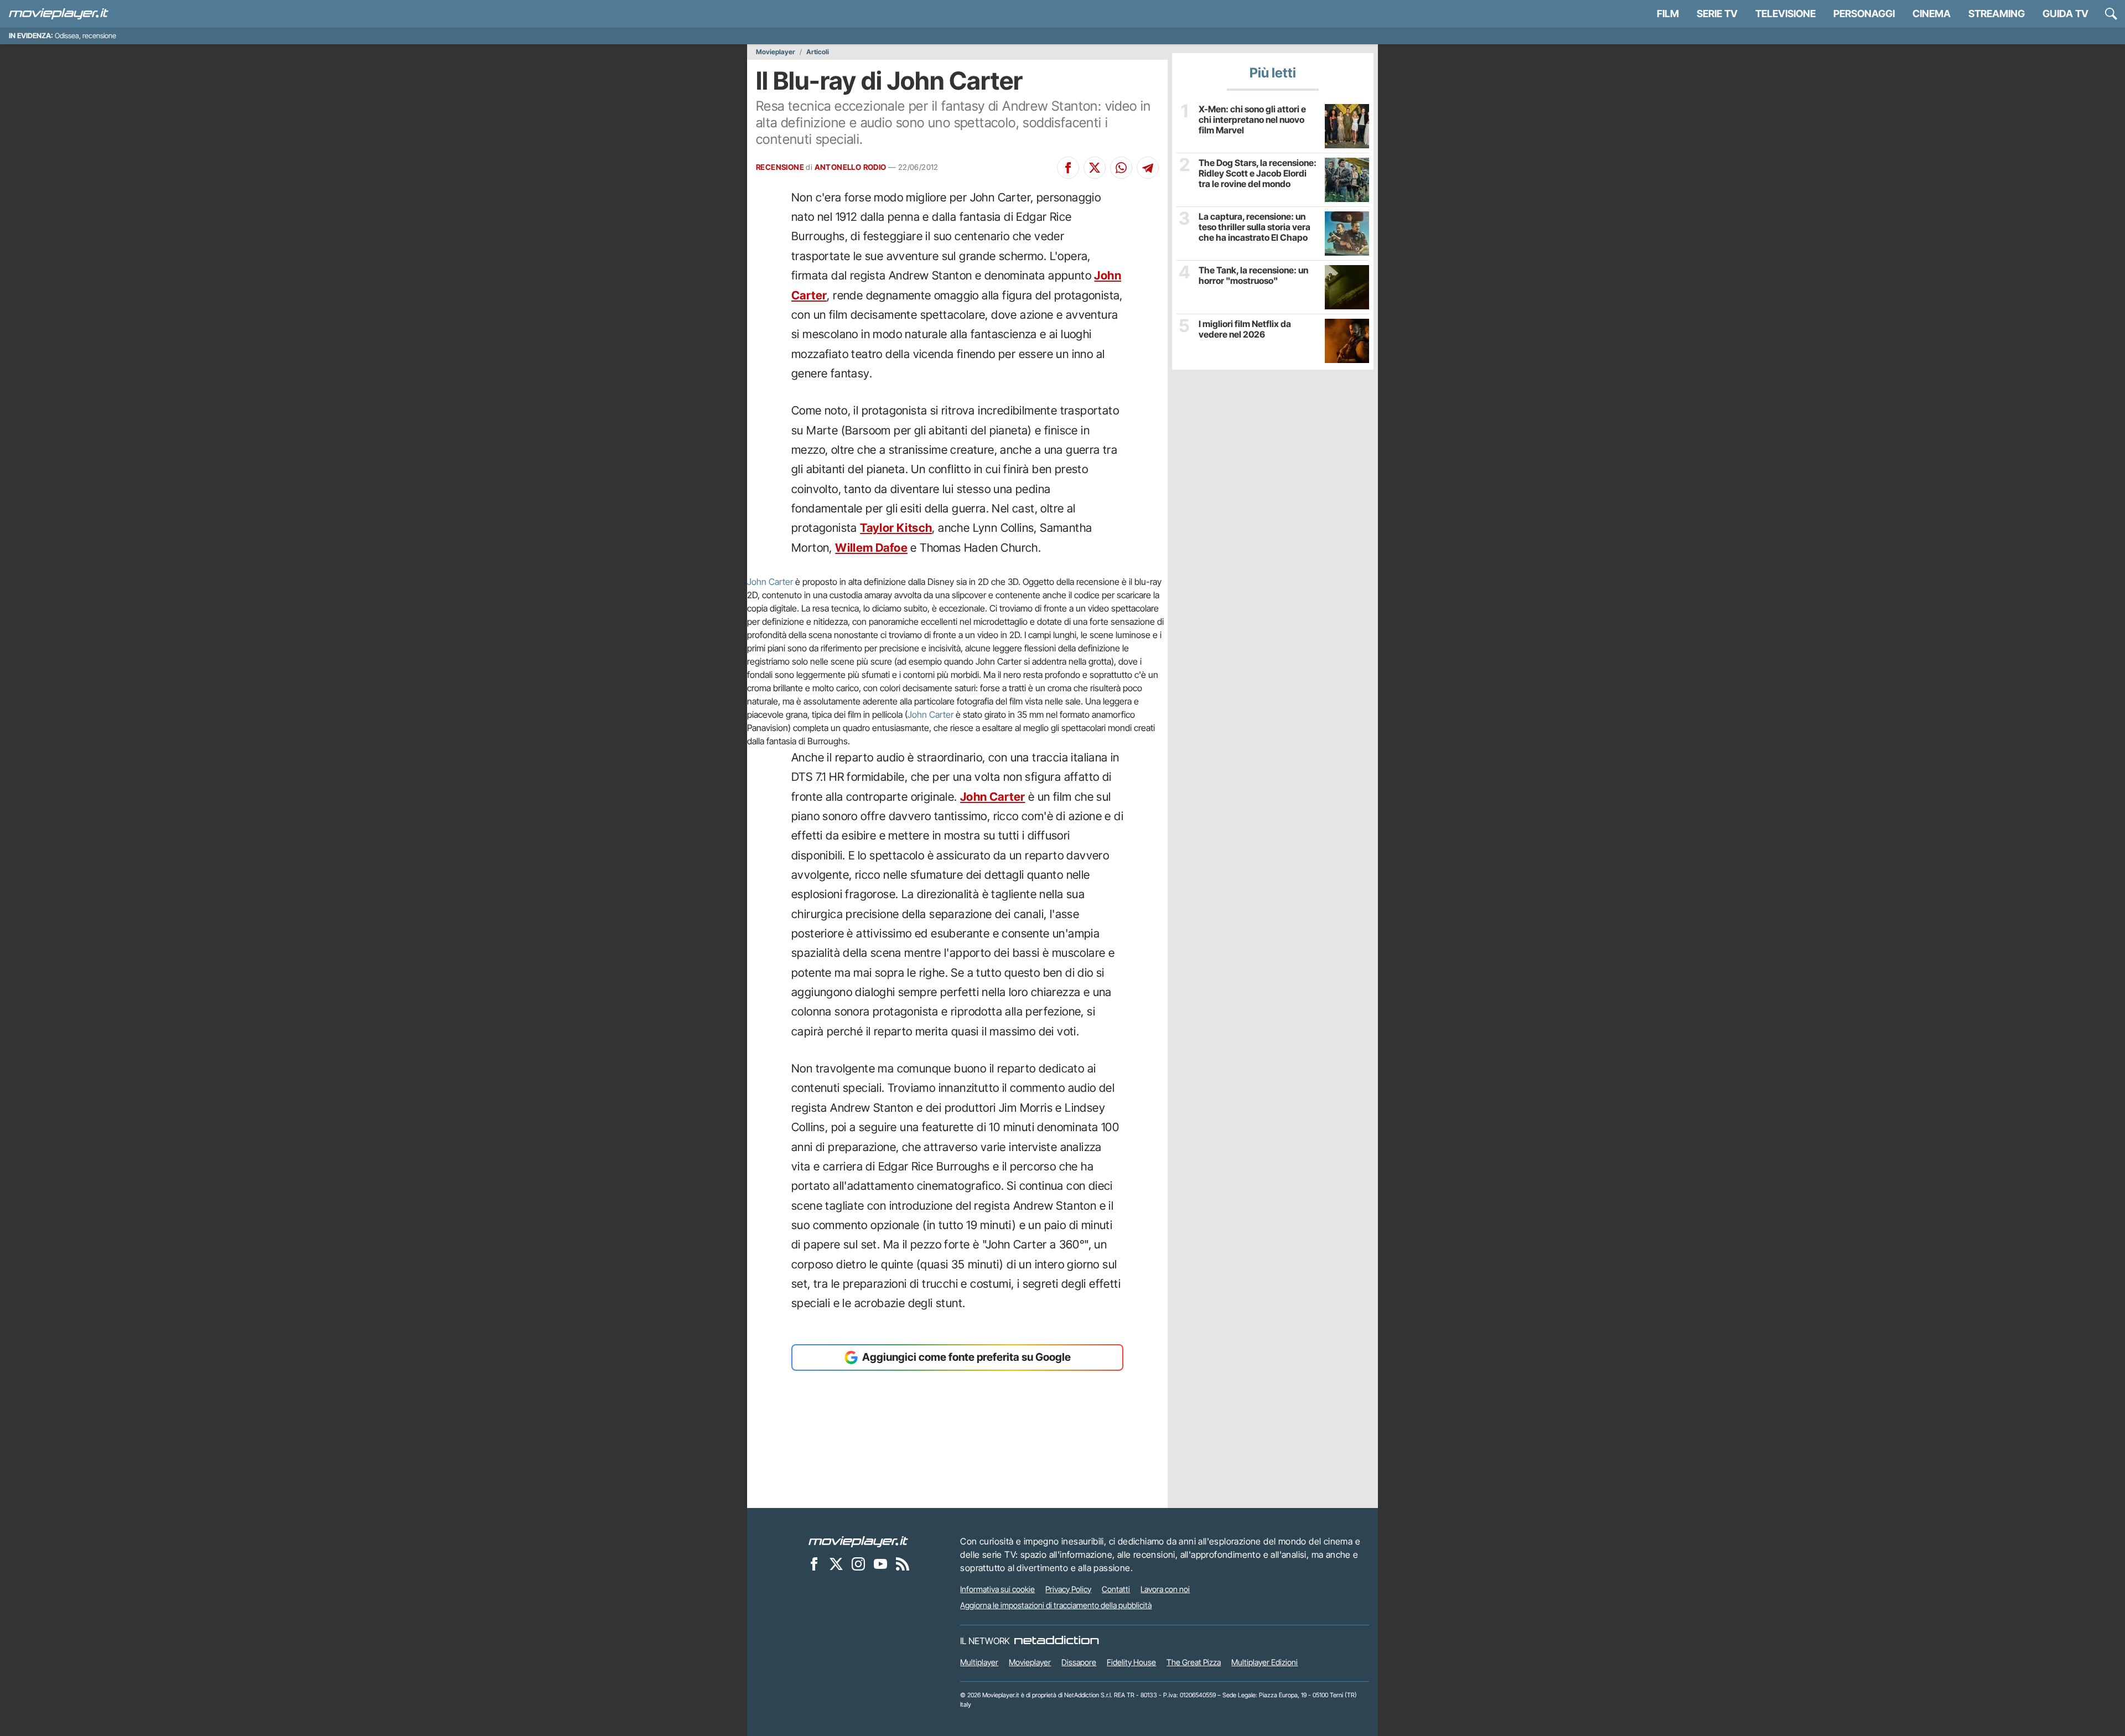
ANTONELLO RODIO (851, 167)
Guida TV (2066, 14)
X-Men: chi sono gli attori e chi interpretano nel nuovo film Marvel (1252, 120)
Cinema (1932, 14)
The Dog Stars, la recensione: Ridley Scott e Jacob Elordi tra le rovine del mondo (1258, 173)
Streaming (1997, 14)
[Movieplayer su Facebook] (814, 1564)
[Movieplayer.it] (59, 14)
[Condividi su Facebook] (1068, 168)
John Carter (770, 582)
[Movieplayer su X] (836, 1564)
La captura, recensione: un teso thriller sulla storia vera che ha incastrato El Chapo (1255, 227)
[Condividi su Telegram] (1148, 168)
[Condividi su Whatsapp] (1121, 168)
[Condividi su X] (1095, 168)
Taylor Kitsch (896, 528)
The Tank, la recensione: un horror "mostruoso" (1253, 276)
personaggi (1864, 14)
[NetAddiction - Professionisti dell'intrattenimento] (1056, 1641)
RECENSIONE (780, 167)
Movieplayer (776, 52)
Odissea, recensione (85, 36)
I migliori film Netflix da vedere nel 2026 (1245, 329)
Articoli (818, 52)
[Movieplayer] (858, 1541)
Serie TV (1717, 14)
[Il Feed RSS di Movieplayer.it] (903, 1564)
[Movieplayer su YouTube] (880, 1564)
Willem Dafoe (871, 548)
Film (1668, 14)
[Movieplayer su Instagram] (858, 1564)
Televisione (1785, 14)
